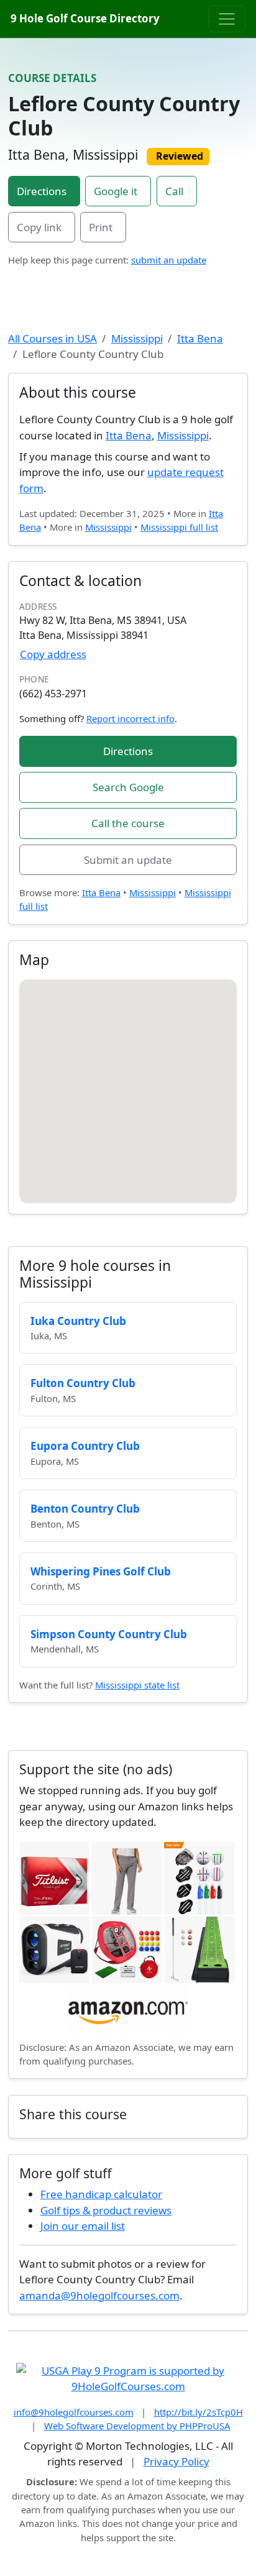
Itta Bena (200, 338)
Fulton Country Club (83, 1383)
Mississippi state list (137, 1685)
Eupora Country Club (85, 1446)
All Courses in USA (53, 338)
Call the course (128, 823)
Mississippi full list (179, 527)
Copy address (53, 654)
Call (174, 191)
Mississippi (137, 338)
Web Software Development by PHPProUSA (137, 2426)
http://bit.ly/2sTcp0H (199, 2412)
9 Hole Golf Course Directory (85, 18)
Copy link (39, 227)
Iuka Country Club (78, 1321)
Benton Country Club (85, 1509)
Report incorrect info (130, 718)
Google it (116, 191)
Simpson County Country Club (109, 1634)
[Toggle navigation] (227, 19)
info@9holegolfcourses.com (74, 2412)
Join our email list (83, 2226)
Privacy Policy (176, 2461)
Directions (42, 191)
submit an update (169, 260)
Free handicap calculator (101, 2194)
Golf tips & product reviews (106, 2210)
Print (101, 227)
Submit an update (128, 860)
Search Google (128, 787)
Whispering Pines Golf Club (101, 1571)
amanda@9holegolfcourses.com (99, 2295)
